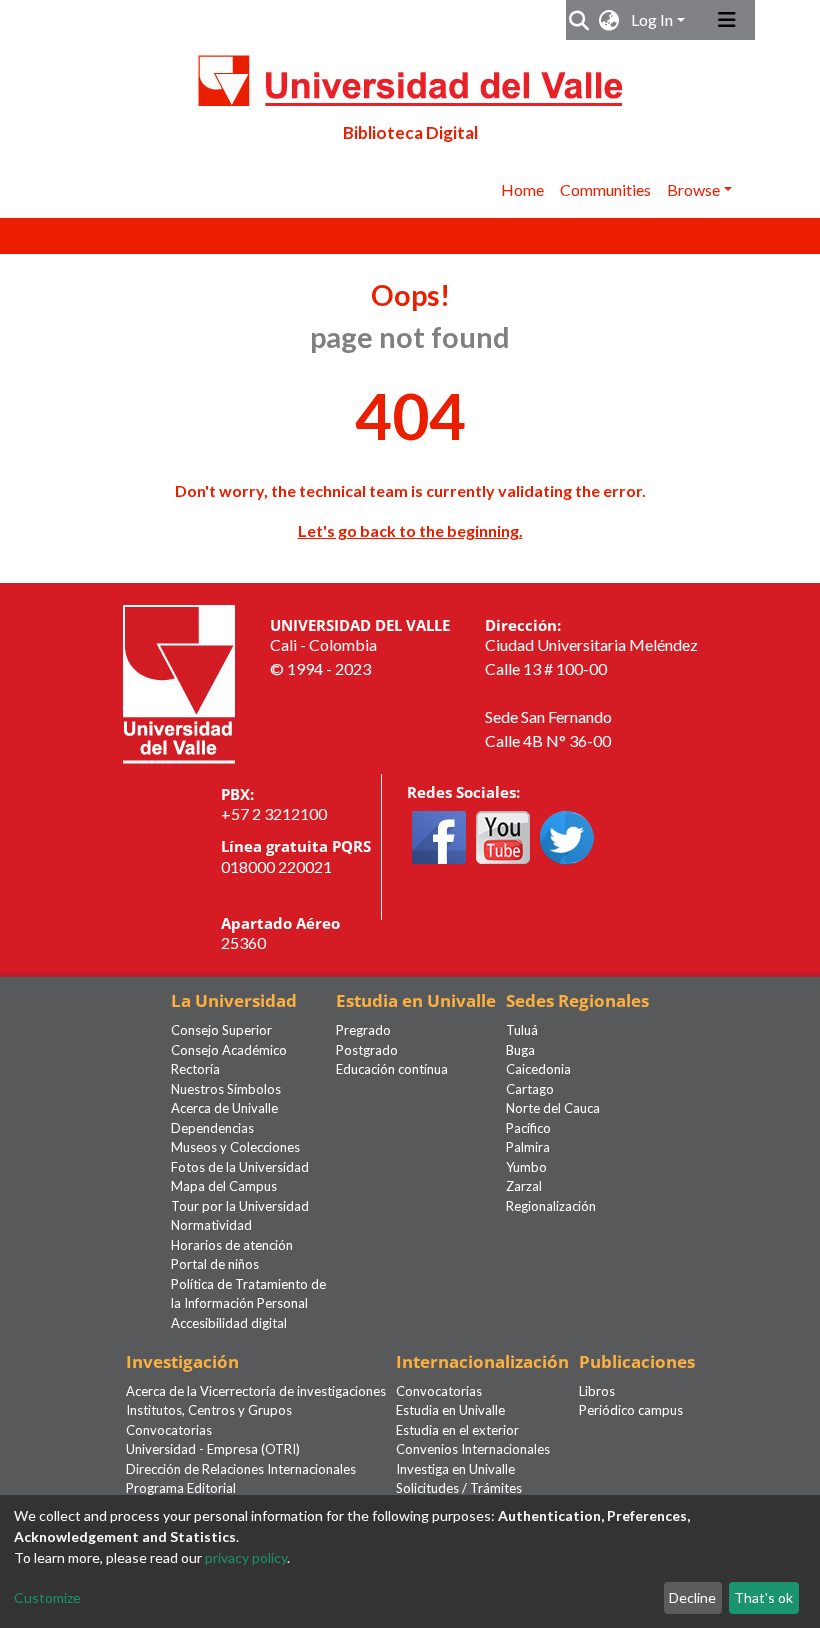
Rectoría (195, 1069)
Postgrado (367, 1050)
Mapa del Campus (224, 1186)
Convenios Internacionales (473, 1449)
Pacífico (528, 1128)
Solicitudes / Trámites (459, 1488)
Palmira (528, 1147)
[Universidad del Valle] (179, 681)
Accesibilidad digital (229, 1323)
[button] (609, 20)
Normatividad (211, 1225)
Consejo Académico (229, 1050)
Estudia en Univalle (450, 1410)
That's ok (763, 1597)
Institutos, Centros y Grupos (209, 1410)
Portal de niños (215, 1264)
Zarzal (524, 1186)
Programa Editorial (181, 1488)
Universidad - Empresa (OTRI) (213, 1449)
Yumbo (526, 1167)
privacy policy (246, 1557)
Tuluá (522, 1030)
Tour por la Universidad (240, 1206)
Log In (652, 19)
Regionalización (551, 1206)
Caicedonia (538, 1069)
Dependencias (212, 1128)
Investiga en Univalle (455, 1469)
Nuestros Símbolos (226, 1089)
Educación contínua (392, 1069)
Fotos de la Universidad (240, 1167)
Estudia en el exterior (457, 1430)
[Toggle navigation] (727, 20)
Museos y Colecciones (235, 1147)
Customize (47, 1597)
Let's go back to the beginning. (410, 530)
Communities (605, 189)
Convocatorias (169, 1430)
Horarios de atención (232, 1245)
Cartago (530, 1089)
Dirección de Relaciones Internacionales (241, 1469)
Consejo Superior (221, 1030)
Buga (520, 1050)
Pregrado (363, 1030)
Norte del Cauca (553, 1108)
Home (522, 189)
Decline (692, 1597)
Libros (597, 1391)
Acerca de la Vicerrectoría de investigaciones (256, 1391)
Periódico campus (631, 1410)
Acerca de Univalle (224, 1108)
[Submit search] (579, 20)
